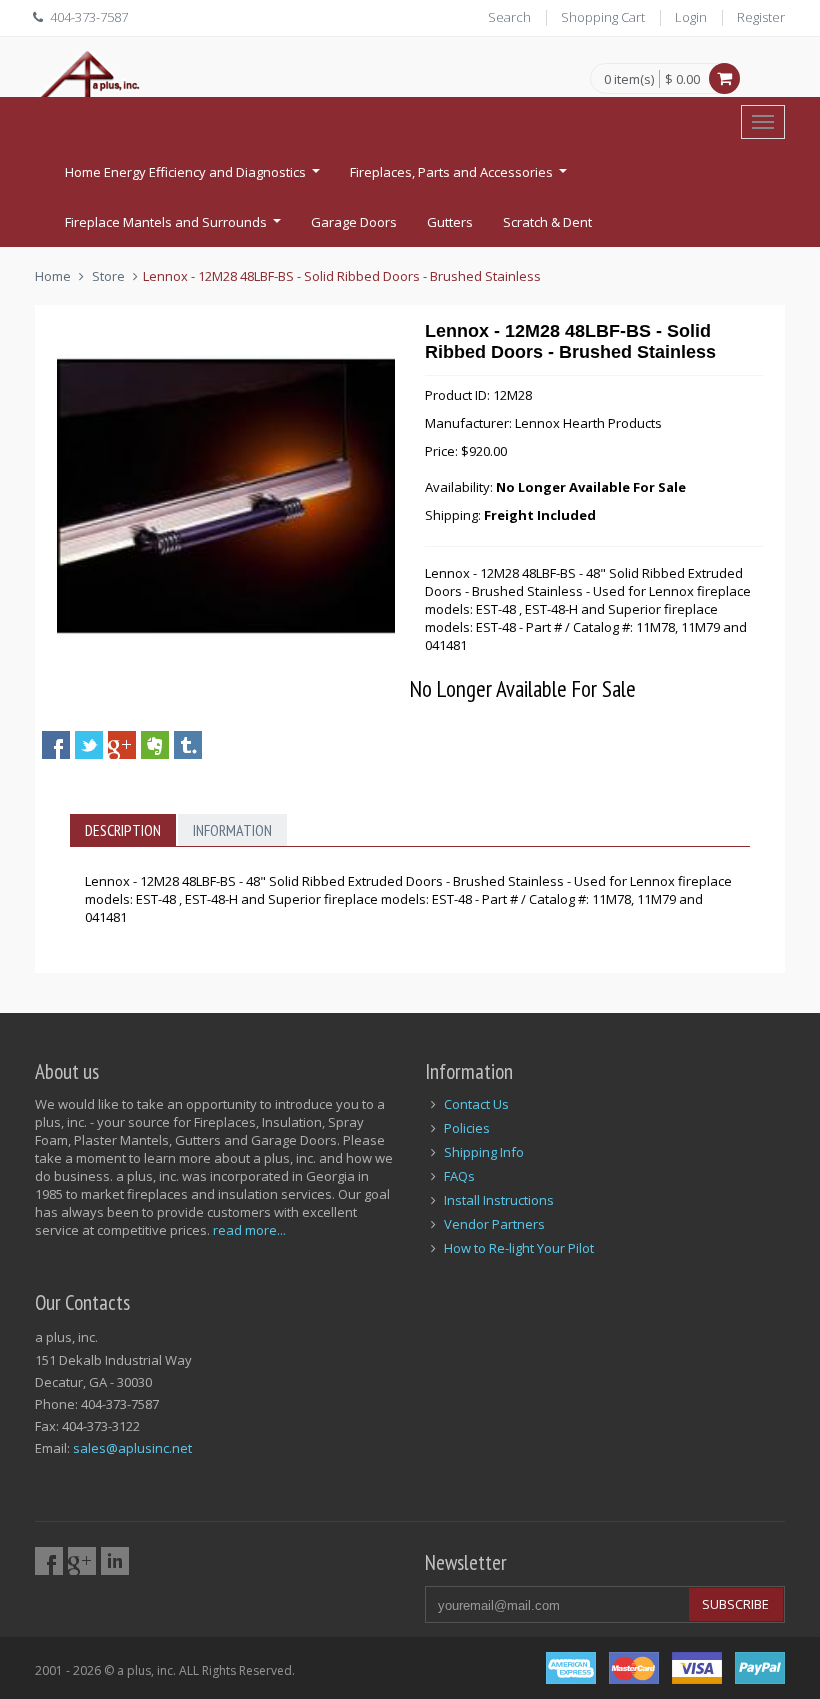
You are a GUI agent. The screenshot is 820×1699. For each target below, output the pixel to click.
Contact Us (476, 1104)
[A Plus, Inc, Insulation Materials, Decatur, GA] (495, 87)
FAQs (459, 1176)
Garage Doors (354, 222)
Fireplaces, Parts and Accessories (461, 178)
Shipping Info (484, 1152)
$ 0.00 (682, 79)
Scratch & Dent (547, 222)
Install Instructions (499, 1200)
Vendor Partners (494, 1224)
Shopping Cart (603, 17)
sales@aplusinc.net (132, 1448)
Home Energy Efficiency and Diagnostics (195, 178)
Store (108, 276)
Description (123, 830)
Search (509, 17)
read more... (249, 1230)
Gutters (450, 222)
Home (53, 276)
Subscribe (735, 1604)
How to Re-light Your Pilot (519, 1248)
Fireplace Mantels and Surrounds (175, 228)
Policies (467, 1128)
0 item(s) (629, 80)
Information (232, 830)
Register (761, 17)
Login (691, 17)
